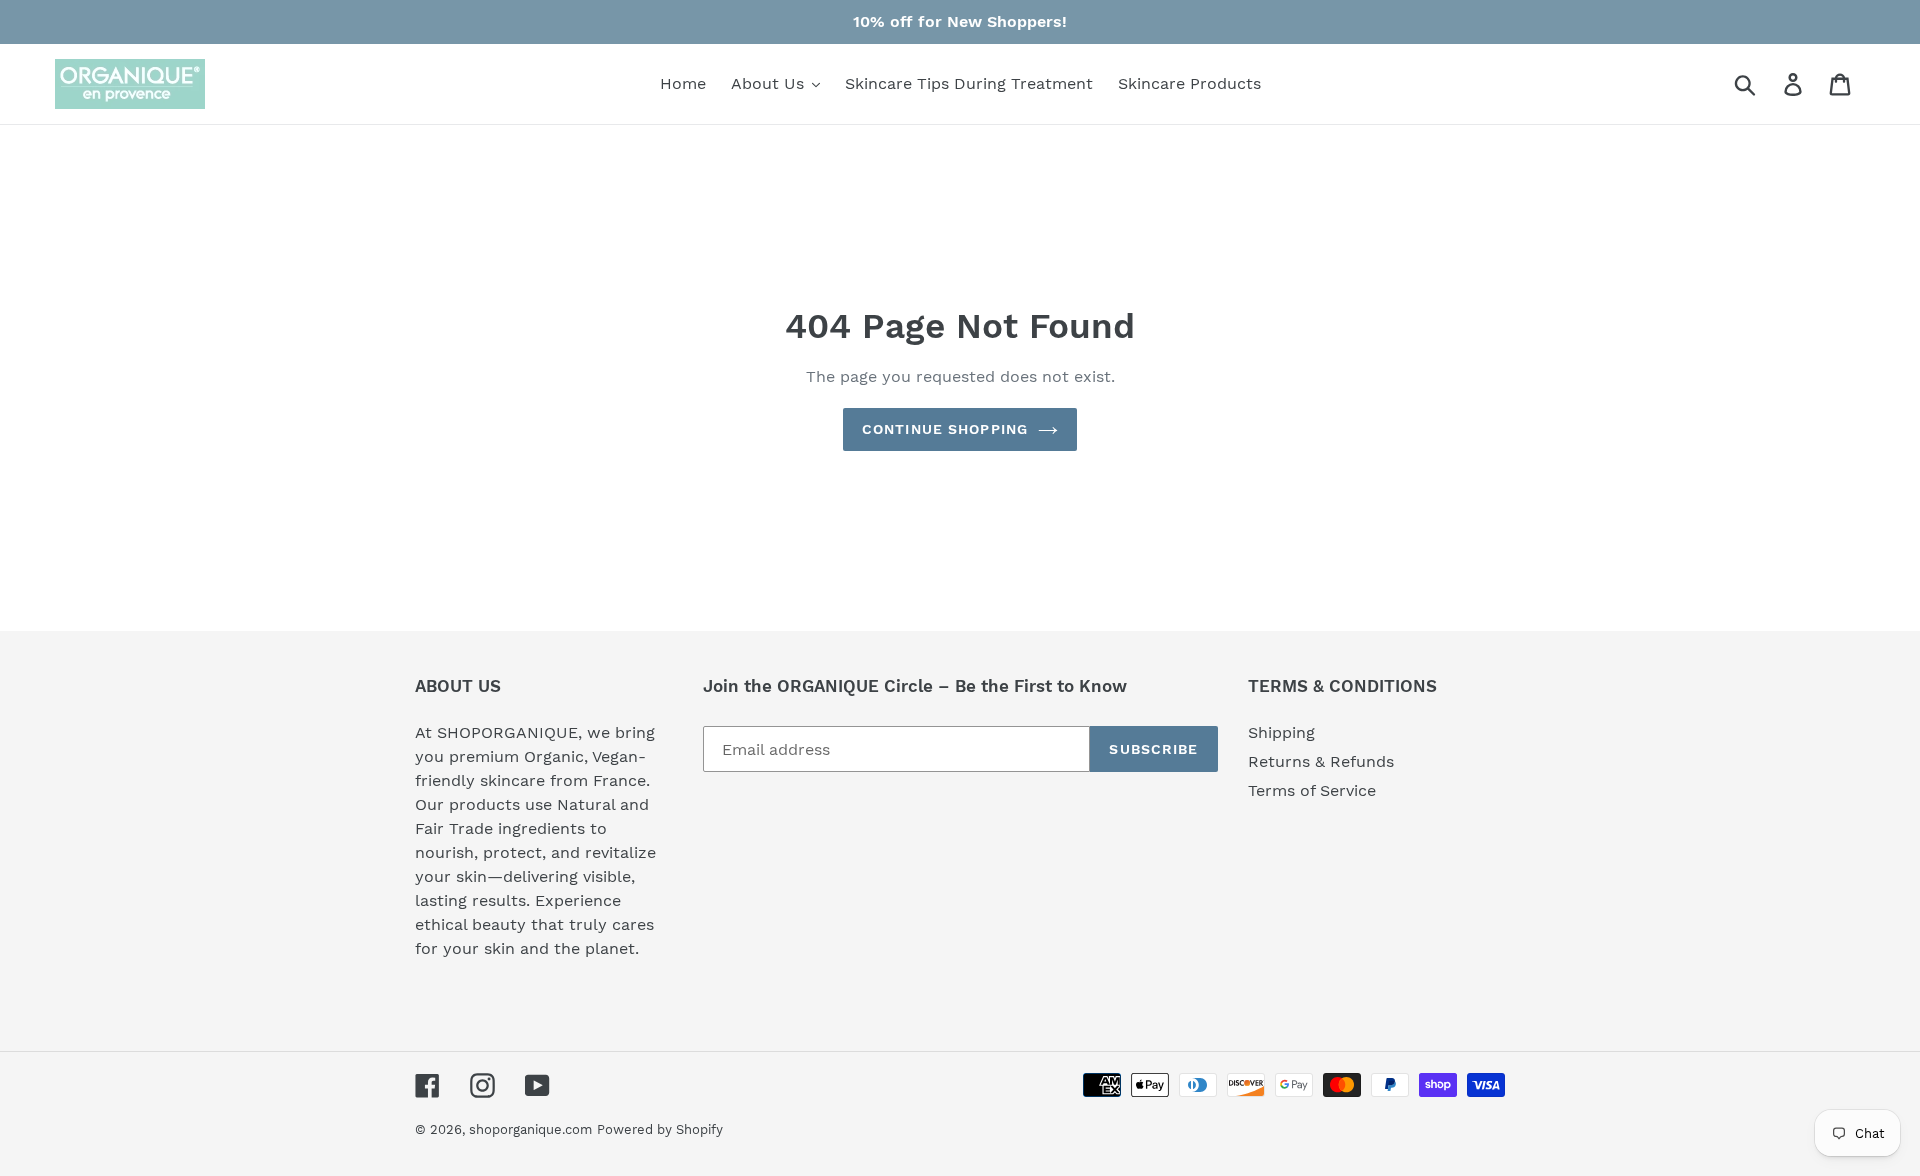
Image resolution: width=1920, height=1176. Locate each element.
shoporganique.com (530, 1129)
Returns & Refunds (1321, 761)
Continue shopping (945, 429)
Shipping (1281, 732)
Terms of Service (1312, 790)
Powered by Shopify (660, 1129)
